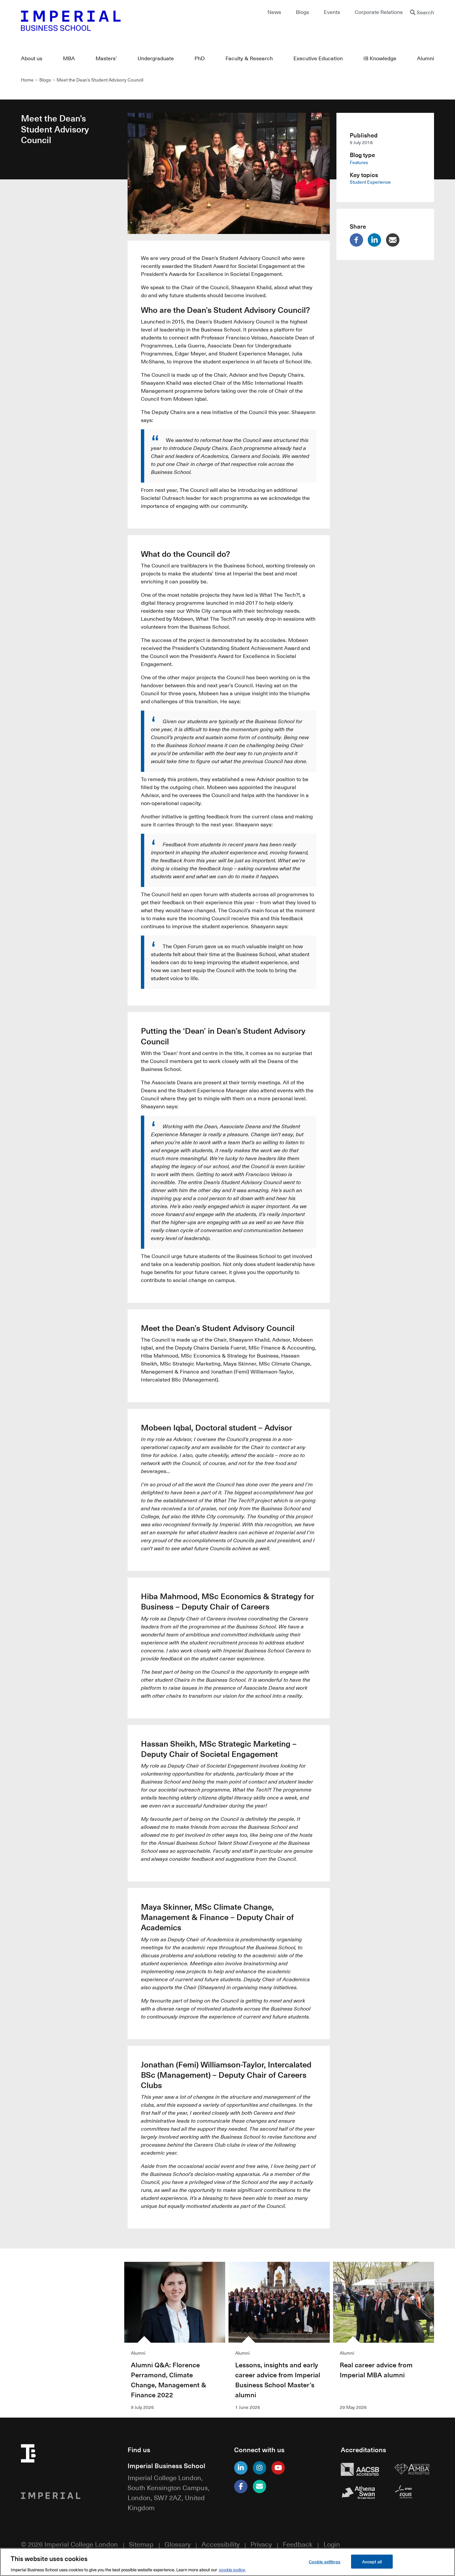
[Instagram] (259, 2468)
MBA (69, 58)
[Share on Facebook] (358, 240)
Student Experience (370, 182)
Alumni (426, 58)
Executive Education (318, 58)
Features (359, 162)
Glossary (178, 2544)
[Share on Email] (394, 240)
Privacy (261, 2544)
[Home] (121, 21)
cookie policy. (232, 2569)
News (274, 12)
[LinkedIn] (241, 2468)
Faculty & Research (249, 58)
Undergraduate (156, 58)
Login (332, 2544)
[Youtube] (278, 2468)
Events (332, 12)
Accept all (372, 2561)
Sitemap (141, 2544)
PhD (200, 58)
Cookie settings (325, 2561)
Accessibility (221, 2544)
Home (27, 80)
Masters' (106, 58)
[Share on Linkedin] (376, 240)
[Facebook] (241, 2486)
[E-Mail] (259, 2486)
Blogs (302, 12)
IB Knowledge (380, 58)
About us (32, 58)
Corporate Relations (379, 12)
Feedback (298, 2544)
